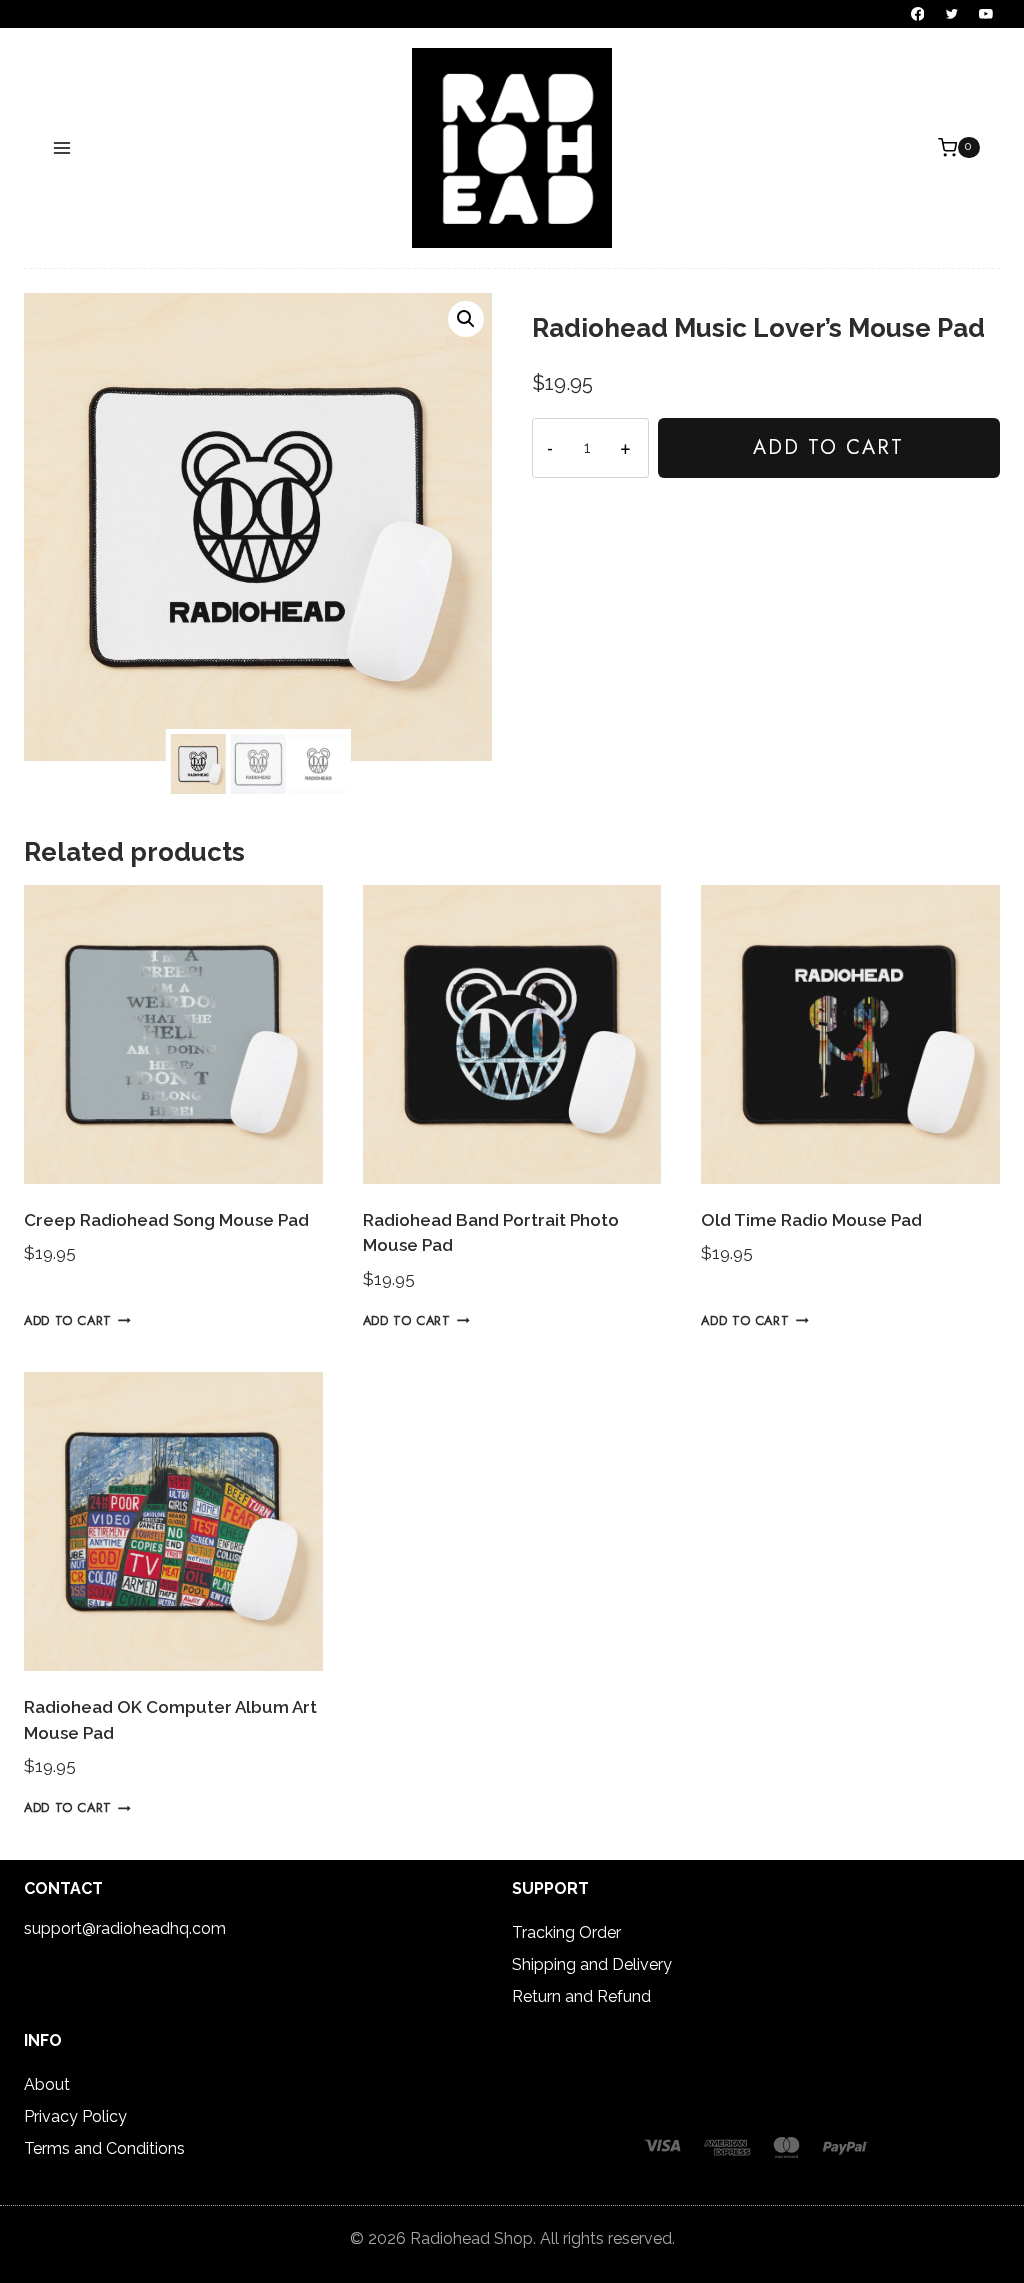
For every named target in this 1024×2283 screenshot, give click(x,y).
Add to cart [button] (68, 1320)
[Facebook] (918, 14)
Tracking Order (566, 1932)
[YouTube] (986, 14)
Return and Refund (581, 1996)
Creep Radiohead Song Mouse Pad (166, 1220)
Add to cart (828, 447)
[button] (466, 319)
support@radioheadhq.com (125, 1928)
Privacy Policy (75, 2116)
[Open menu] (62, 147)
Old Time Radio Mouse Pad (811, 1220)
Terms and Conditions (104, 2148)
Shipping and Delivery (592, 1964)
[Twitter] (952, 14)
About (47, 2084)
